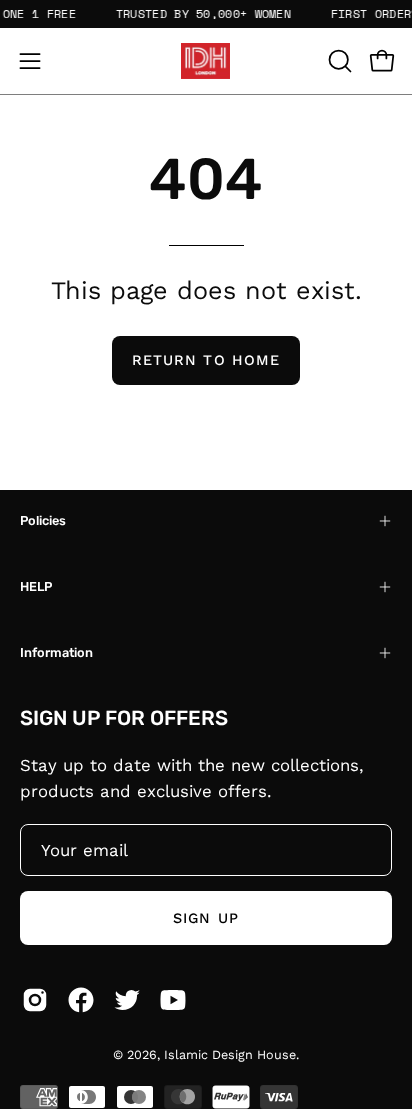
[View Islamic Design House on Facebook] (81, 1000)
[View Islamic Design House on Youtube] (173, 1000)
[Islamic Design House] (206, 61)
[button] (338, 61)
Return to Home (206, 360)
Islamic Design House (230, 1054)
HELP (36, 586)
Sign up (206, 918)
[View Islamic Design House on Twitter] (127, 1000)
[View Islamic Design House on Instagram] (35, 1000)
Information (56, 652)
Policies (43, 520)
